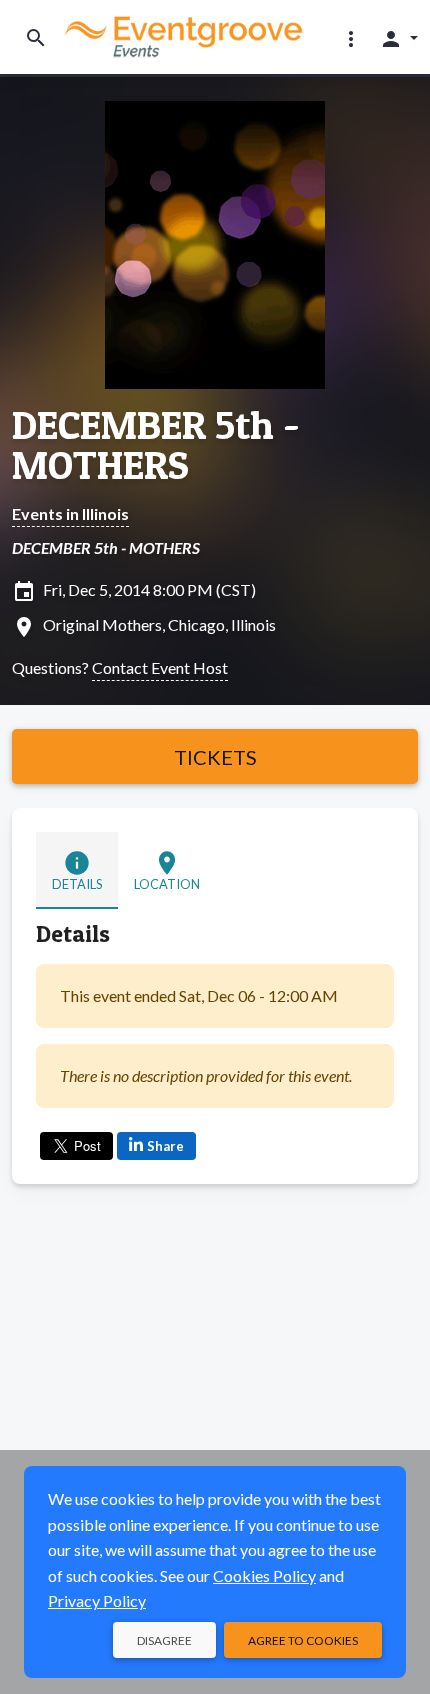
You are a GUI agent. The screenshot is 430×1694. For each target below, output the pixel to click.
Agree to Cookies (303, 1640)
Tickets (215, 757)
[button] (351, 38)
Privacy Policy (97, 1600)
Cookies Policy (264, 1575)
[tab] (77, 870)
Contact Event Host (160, 667)
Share (165, 1146)
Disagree (164, 1640)
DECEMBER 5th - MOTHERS (156, 445)
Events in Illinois (70, 513)
